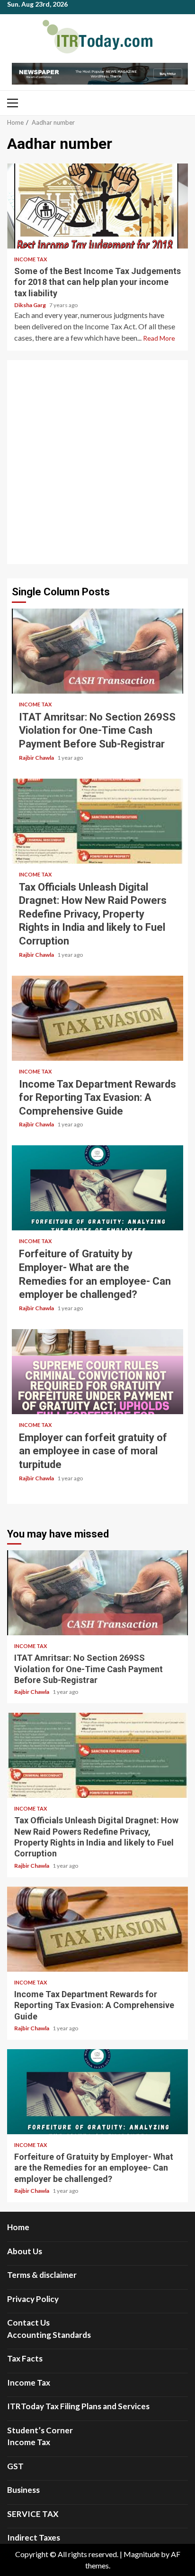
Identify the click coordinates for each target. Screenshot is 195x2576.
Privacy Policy (33, 2299)
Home (18, 2227)
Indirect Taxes (34, 2537)
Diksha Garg (31, 305)
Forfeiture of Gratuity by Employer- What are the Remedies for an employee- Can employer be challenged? (97, 1188)
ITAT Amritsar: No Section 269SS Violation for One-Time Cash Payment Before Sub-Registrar (97, 651)
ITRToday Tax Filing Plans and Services (78, 2406)
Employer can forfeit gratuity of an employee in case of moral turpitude (97, 1372)
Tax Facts (25, 2358)
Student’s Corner (40, 2430)
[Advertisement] (97, 462)
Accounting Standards (49, 2335)
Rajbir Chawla (37, 758)
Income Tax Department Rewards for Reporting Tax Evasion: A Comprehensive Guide (97, 1018)
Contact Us (28, 2323)
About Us (25, 2251)
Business (23, 2490)
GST (15, 2466)
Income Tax (31, 259)
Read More (159, 338)
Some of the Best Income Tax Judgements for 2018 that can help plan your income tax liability (97, 206)
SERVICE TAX (33, 2514)
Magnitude (142, 2554)
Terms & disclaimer (42, 2275)
